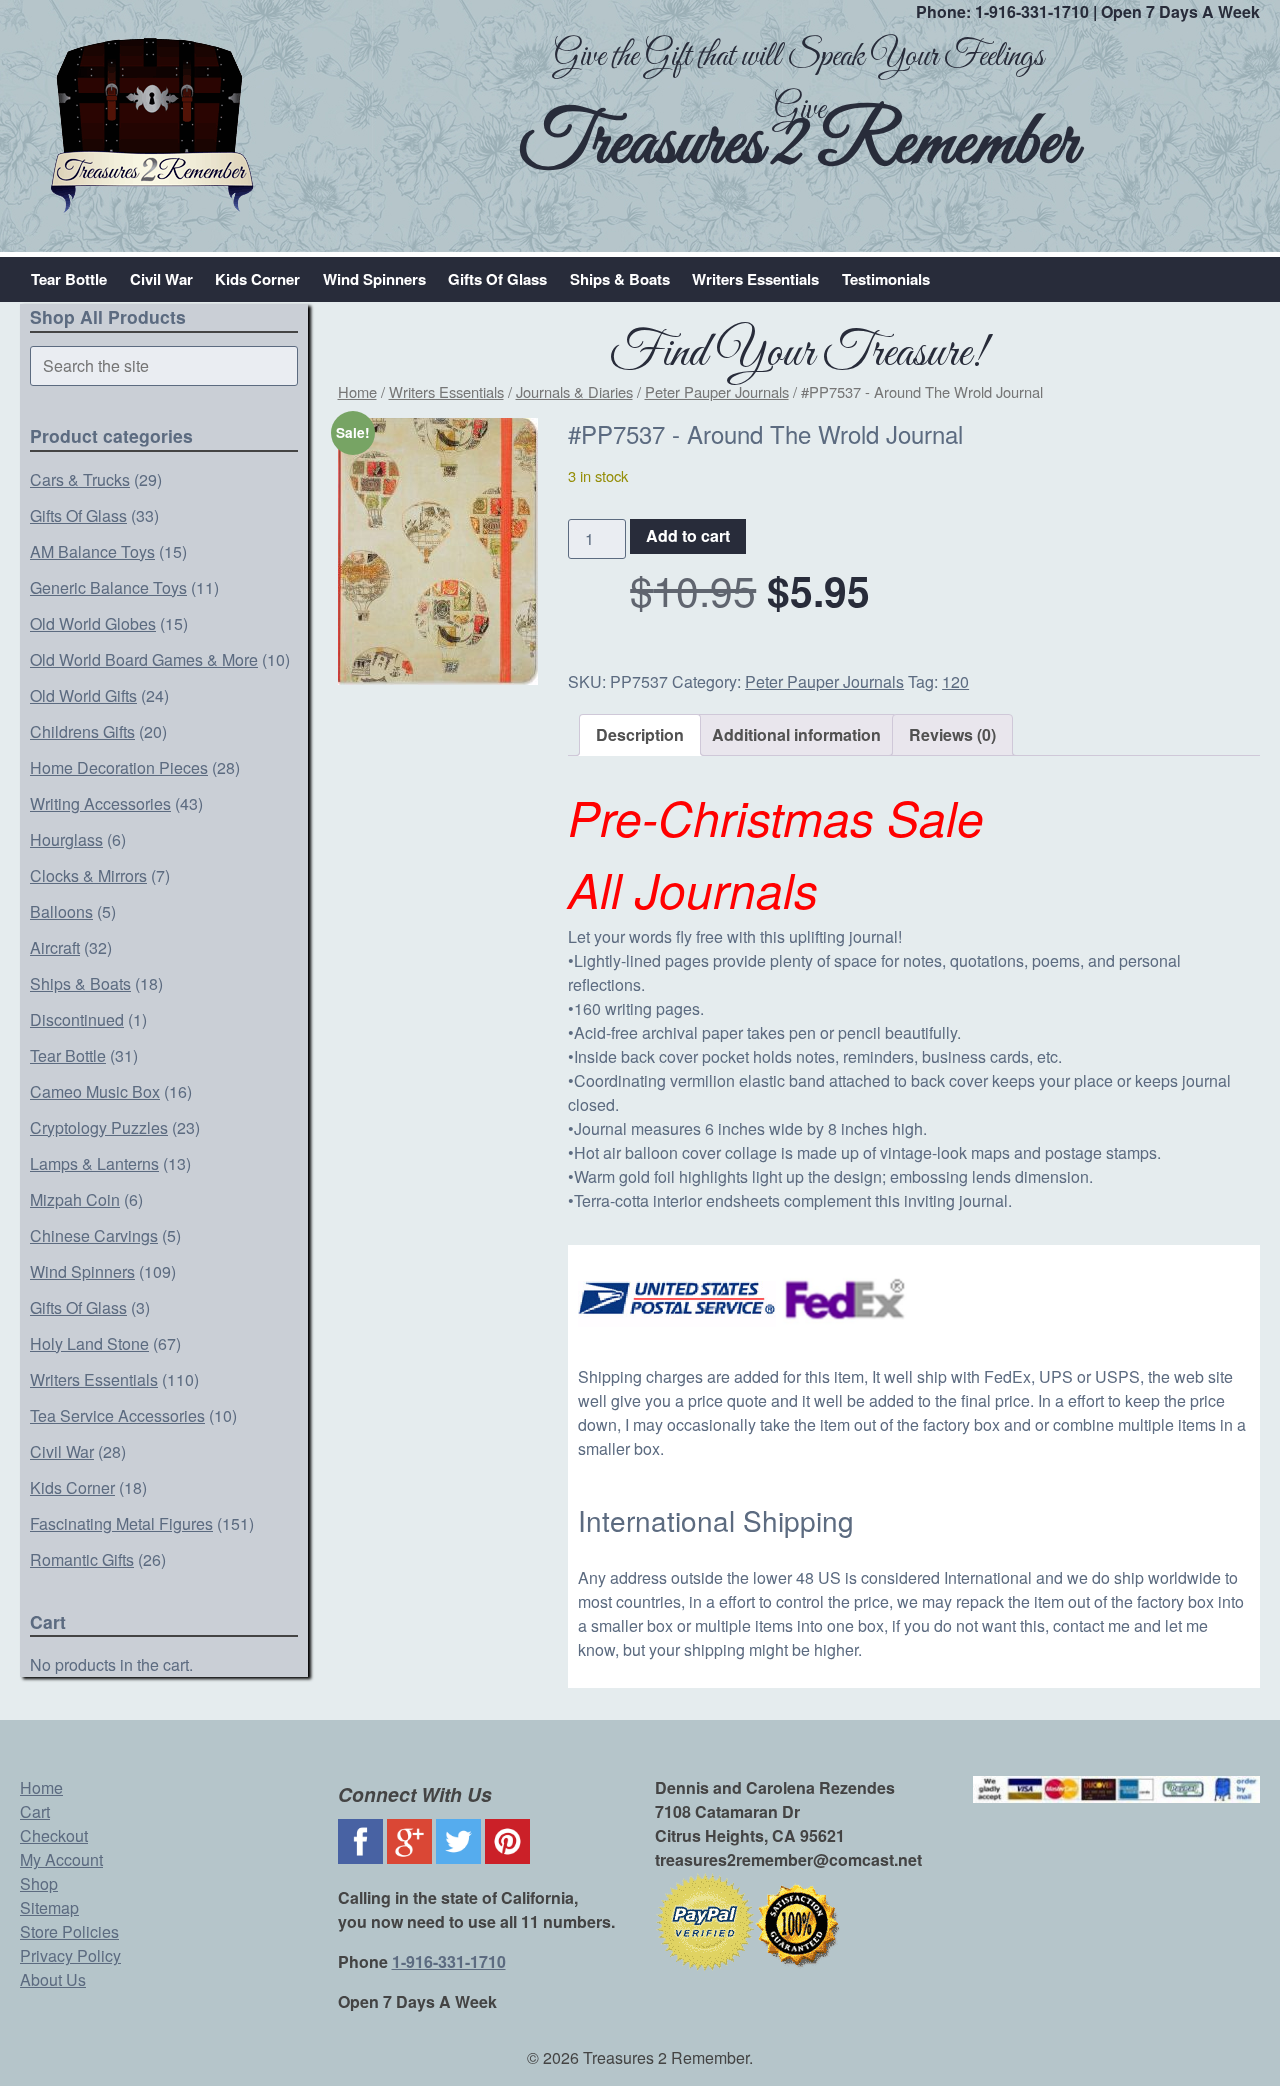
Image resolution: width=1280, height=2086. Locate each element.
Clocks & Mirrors (88, 875)
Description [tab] (640, 734)
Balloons (61, 911)
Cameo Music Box (95, 1091)
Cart (35, 1811)
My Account (61, 1859)
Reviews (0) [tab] (952, 734)
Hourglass (66, 839)
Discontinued (77, 1019)
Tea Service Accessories (117, 1415)
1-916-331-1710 (1032, 11)
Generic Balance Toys (108, 587)
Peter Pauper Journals (717, 391)
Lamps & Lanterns (94, 1163)
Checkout (54, 1835)
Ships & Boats (620, 279)
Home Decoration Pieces (119, 767)
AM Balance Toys (92, 551)
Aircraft (55, 947)
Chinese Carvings (94, 1235)
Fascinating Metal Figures (121, 1523)
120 (955, 681)
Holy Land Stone (89, 1343)
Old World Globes (93, 623)
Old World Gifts (83, 695)
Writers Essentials (755, 279)
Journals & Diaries (574, 391)
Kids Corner (257, 279)
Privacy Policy (70, 1955)
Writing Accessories (100, 803)
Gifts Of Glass (497, 279)
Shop (39, 1883)
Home (357, 391)
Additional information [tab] (796, 734)
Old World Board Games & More (144, 659)
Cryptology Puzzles (99, 1127)
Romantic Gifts (82, 1559)
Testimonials (886, 279)
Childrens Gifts (82, 731)
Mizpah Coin (75, 1199)
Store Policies (69, 1931)
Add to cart (688, 535)
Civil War (161, 279)
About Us (53, 1979)
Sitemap (49, 1907)
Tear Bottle (69, 279)
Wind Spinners (374, 279)
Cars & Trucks (80, 479)
